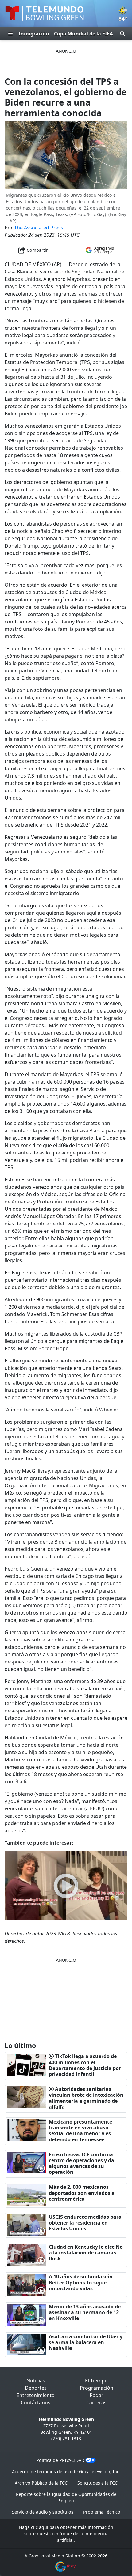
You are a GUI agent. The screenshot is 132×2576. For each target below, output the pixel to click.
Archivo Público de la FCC (41, 2483)
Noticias (36, 2381)
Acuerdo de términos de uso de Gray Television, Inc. (66, 2472)
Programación (97, 2388)
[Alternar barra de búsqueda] (122, 34)
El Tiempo (96, 2381)
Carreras (96, 2403)
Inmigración (34, 34)
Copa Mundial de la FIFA (83, 34)
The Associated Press (39, 228)
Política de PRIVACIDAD (60, 2460)
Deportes (36, 2388)
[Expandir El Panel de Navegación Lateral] (10, 34)
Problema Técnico (102, 2512)
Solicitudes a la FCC (97, 2483)
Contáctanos (36, 2403)
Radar (97, 2395)
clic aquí (40, 2527)
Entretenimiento (36, 2395)
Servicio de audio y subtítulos (43, 2512)
